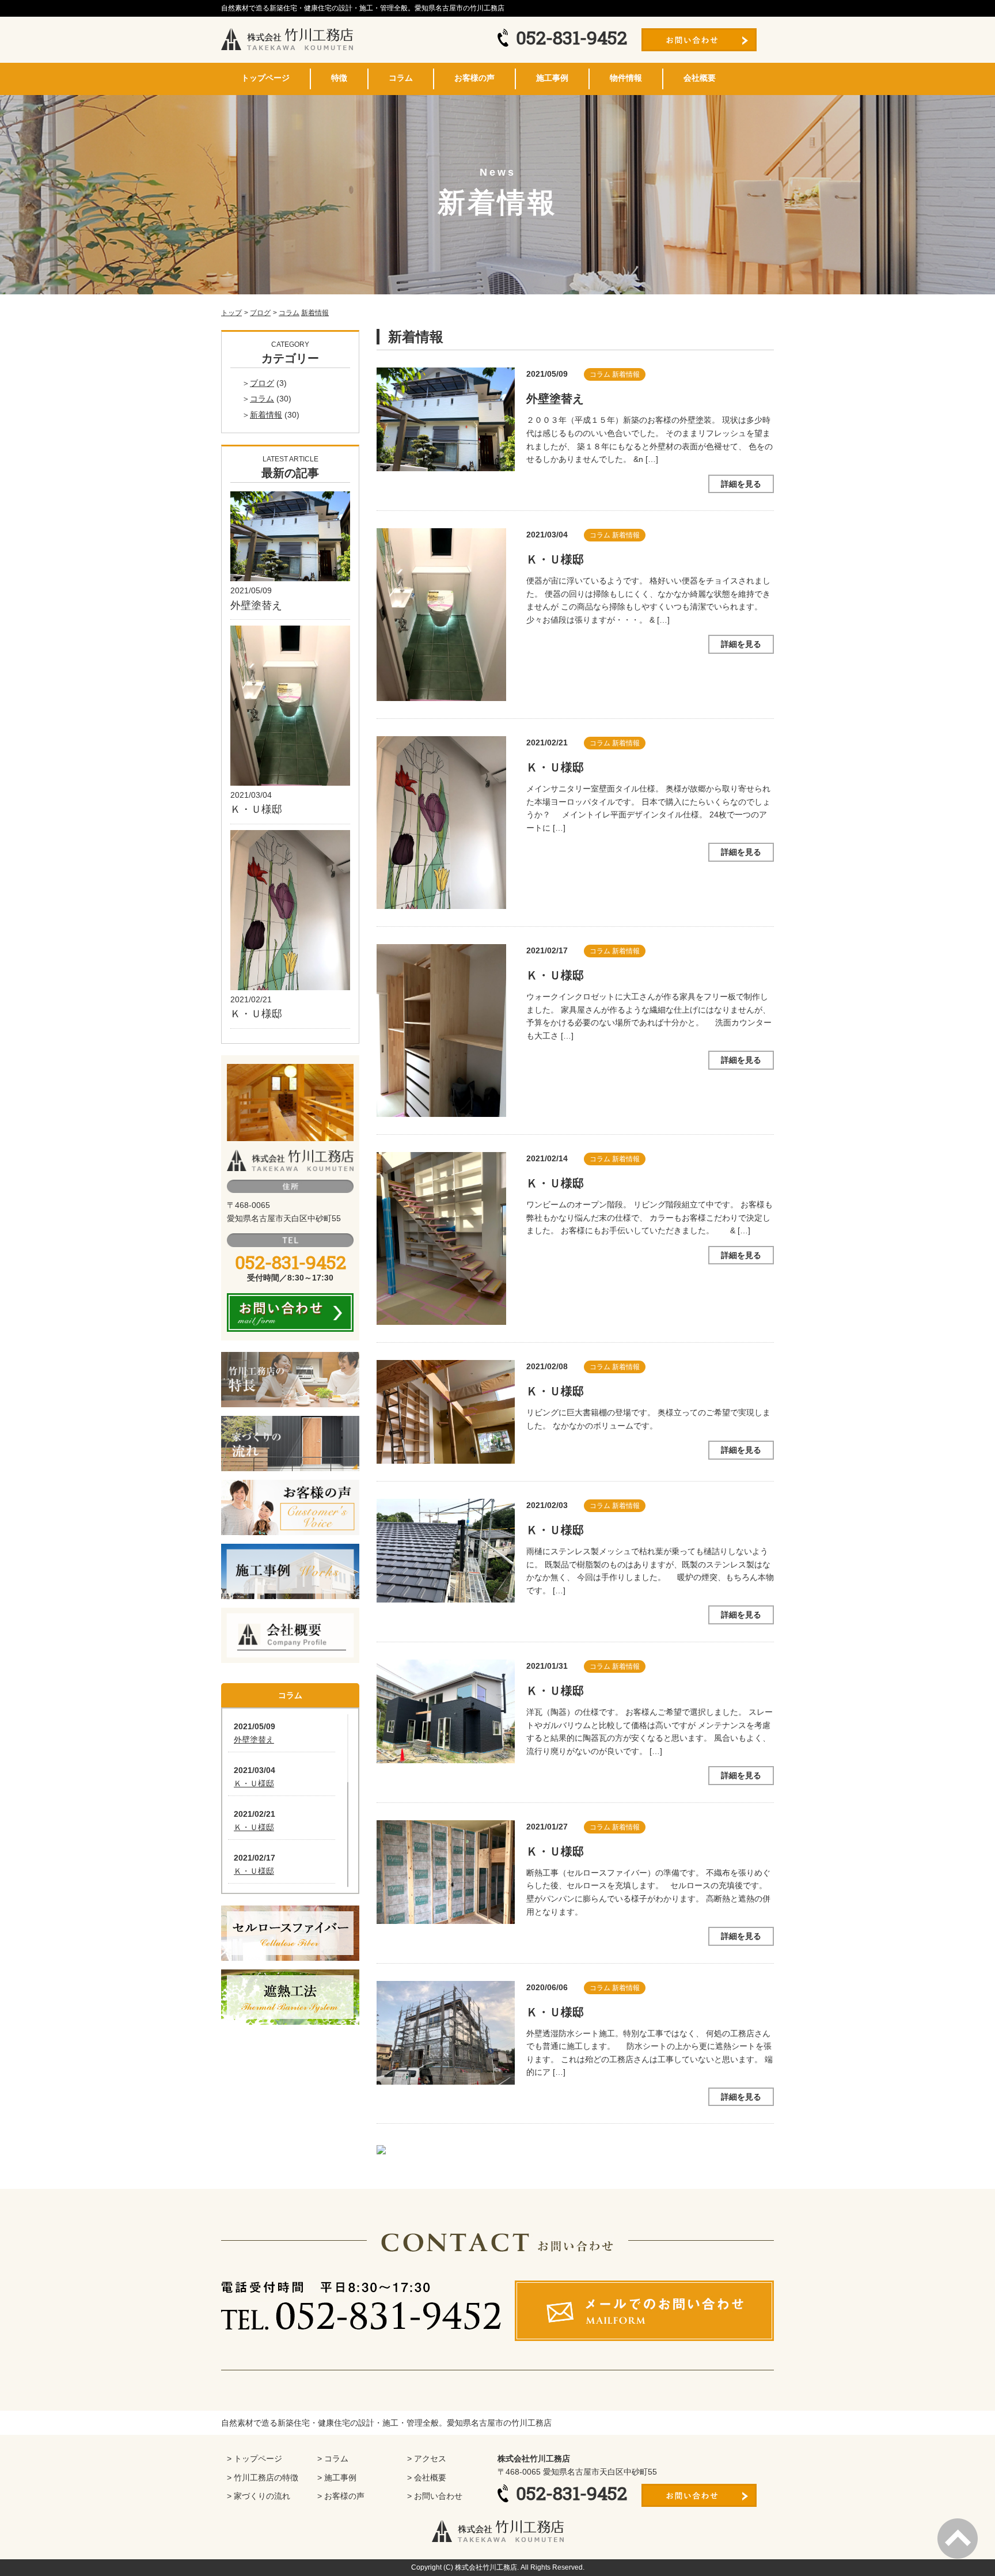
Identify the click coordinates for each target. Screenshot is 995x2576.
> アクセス (427, 2458)
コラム (401, 78)
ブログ (262, 383)
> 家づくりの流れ (259, 2496)
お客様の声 (474, 78)
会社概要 (700, 78)
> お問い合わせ (435, 2496)
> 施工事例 (337, 2477)
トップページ (265, 78)
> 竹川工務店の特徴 (263, 2477)
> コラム (333, 2458)
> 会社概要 (427, 2477)
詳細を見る (741, 484)
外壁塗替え (555, 399)
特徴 (339, 78)
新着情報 (315, 313)
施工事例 (552, 78)
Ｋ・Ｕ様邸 (555, 559)
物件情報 (626, 78)
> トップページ (255, 2458)
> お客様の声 (341, 2496)
